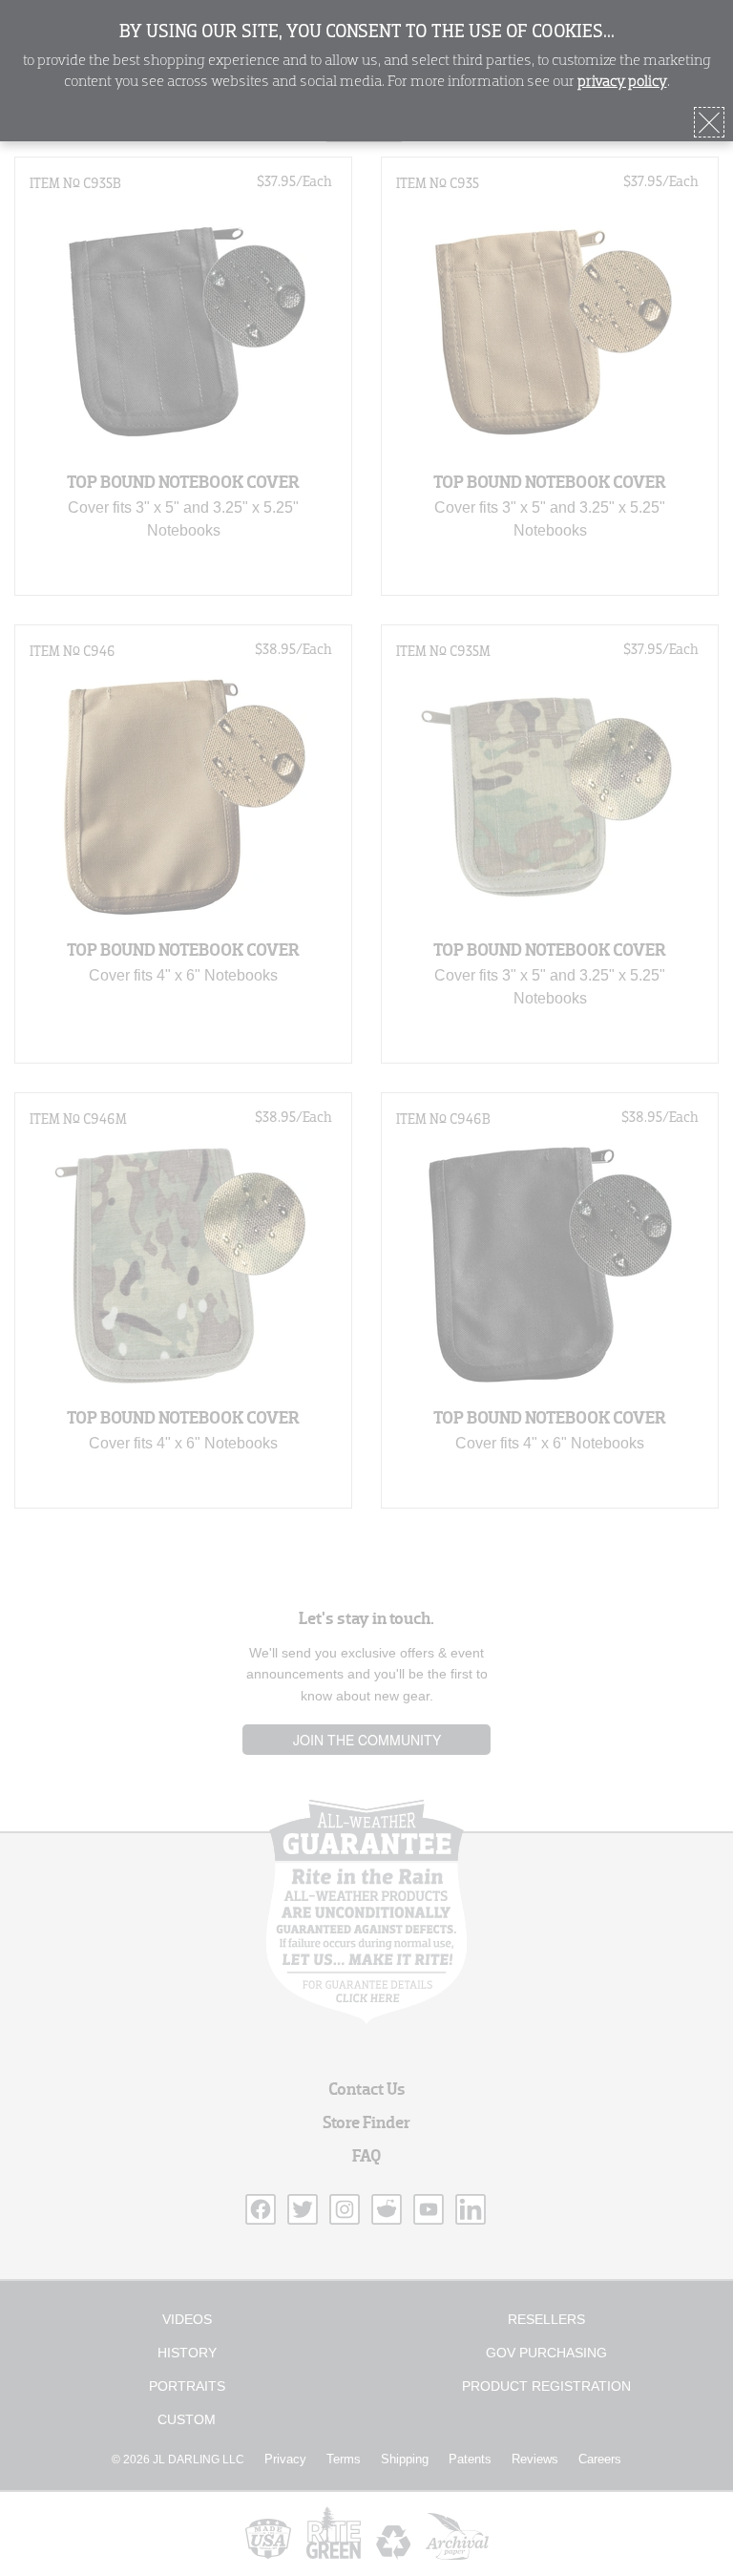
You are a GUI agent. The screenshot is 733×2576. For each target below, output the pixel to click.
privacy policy (622, 82)
